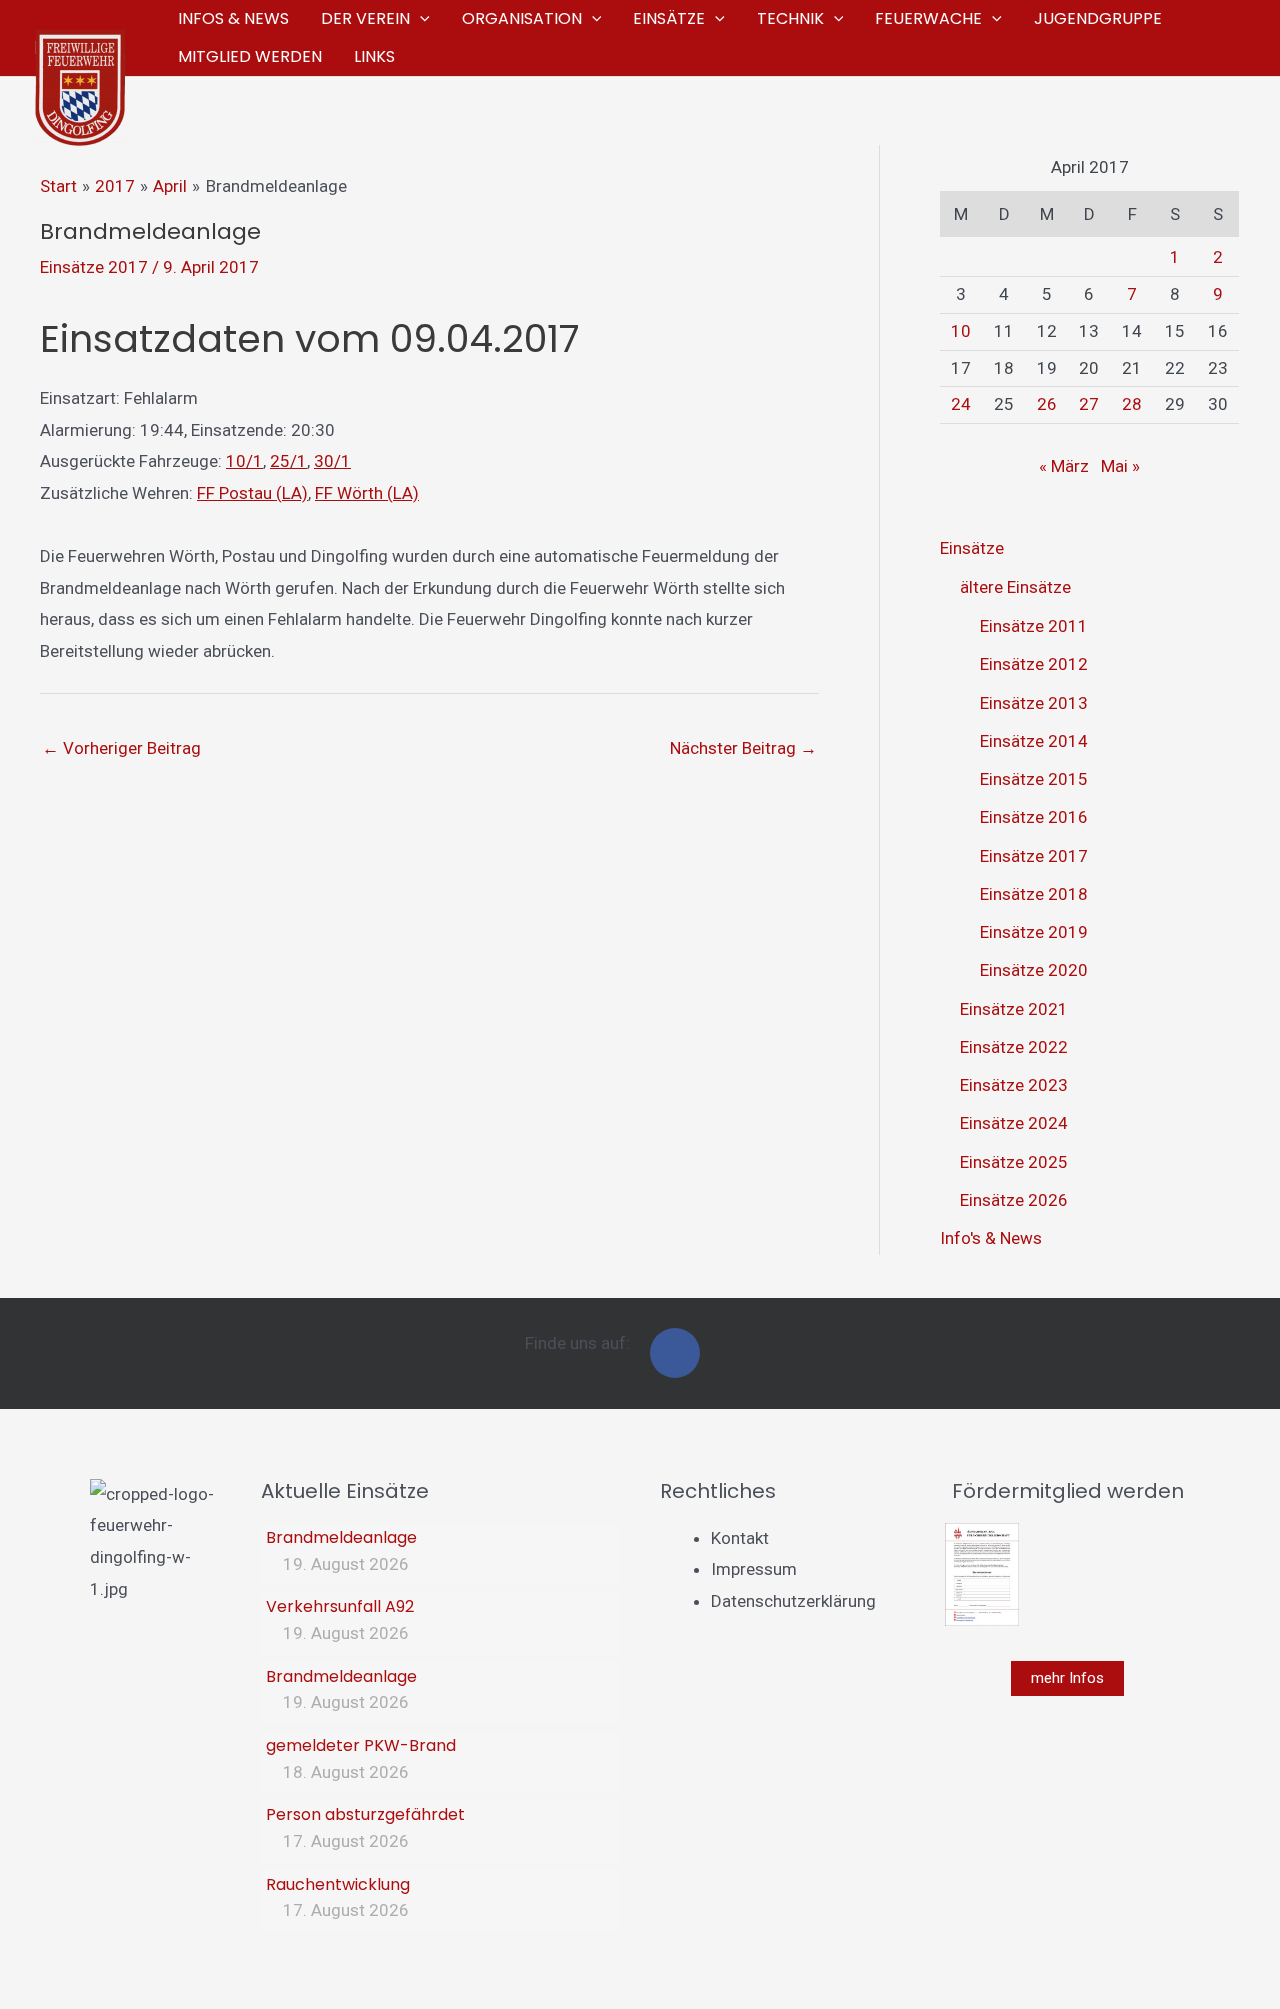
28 (1132, 404)
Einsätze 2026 (1014, 1200)
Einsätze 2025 (1014, 1162)
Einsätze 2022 (1014, 1047)
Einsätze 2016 (1034, 817)
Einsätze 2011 (1034, 626)
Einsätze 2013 (1034, 703)
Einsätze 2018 (1034, 894)
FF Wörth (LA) (367, 493)
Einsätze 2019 (1034, 932)
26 (1047, 404)
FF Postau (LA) (252, 493)
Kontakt (740, 1538)
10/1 (244, 461)
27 (1089, 404)
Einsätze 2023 (1014, 1085)
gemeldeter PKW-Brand (361, 1745)
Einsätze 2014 (1034, 741)
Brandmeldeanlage (341, 1537)
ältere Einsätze (1015, 587)
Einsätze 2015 (1034, 779)
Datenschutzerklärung (793, 1601)
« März (1064, 466)
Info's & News (991, 1238)
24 (961, 404)
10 (961, 331)
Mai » (1120, 466)
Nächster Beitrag (743, 748)
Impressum (754, 1569)
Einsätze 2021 (1014, 1009)
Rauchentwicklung (338, 1884)
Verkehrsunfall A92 (340, 1606)
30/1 (332, 461)
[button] (420, 19)
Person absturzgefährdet (365, 1814)
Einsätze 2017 (94, 267)
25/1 (288, 461)
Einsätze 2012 (1034, 664)
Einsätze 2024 (1014, 1123)
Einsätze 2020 (1034, 970)
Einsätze (972, 548)
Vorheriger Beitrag (121, 748)
